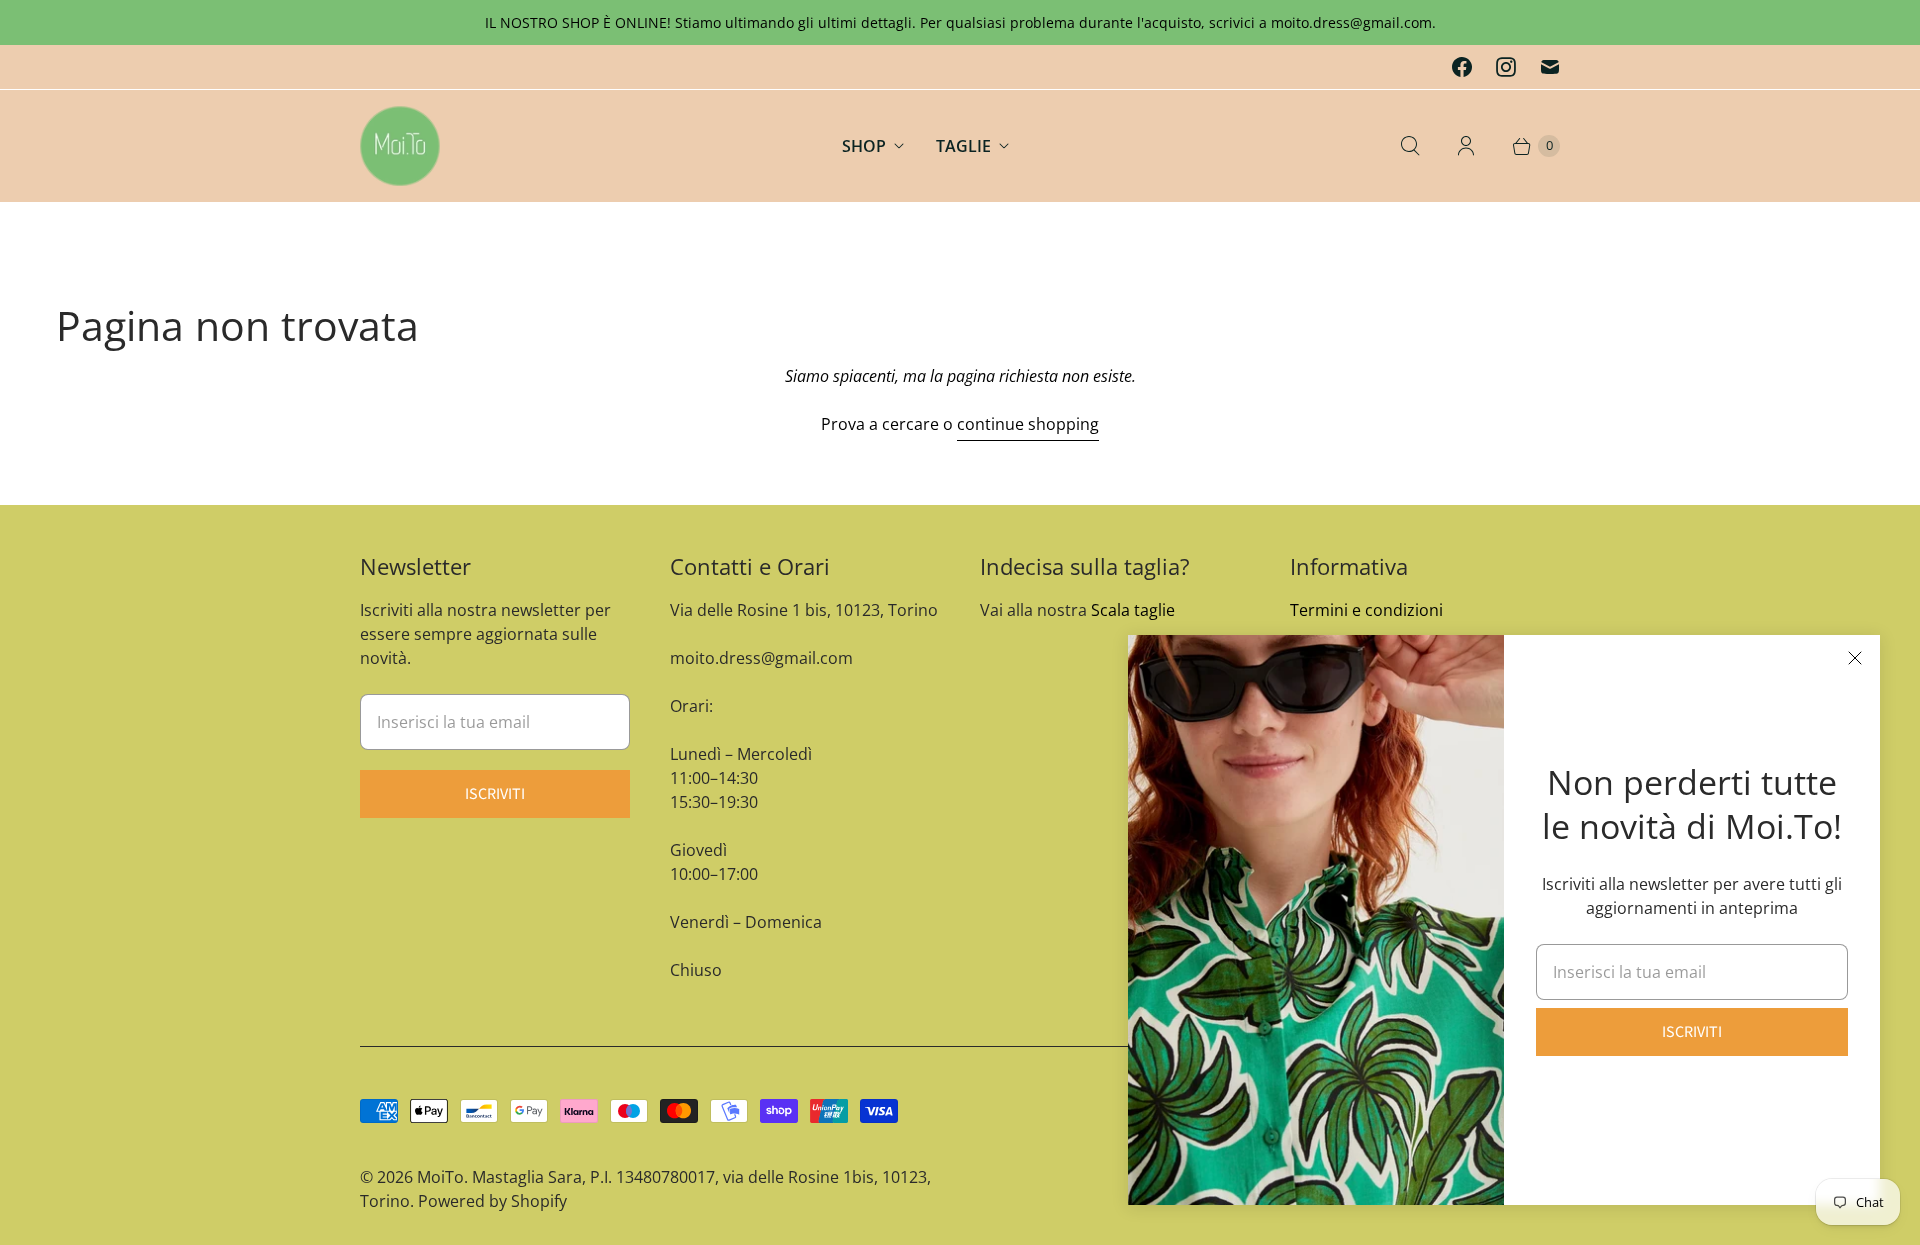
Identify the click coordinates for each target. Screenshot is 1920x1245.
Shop (864, 146)
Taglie (963, 146)
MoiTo (440, 1177)
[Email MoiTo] (1550, 67)
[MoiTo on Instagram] (1506, 67)
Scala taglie (1133, 610)
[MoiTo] (400, 146)
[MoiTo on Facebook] (1462, 67)
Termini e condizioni (1366, 610)
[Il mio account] (1466, 146)
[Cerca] (1410, 146)
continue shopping (1028, 424)
